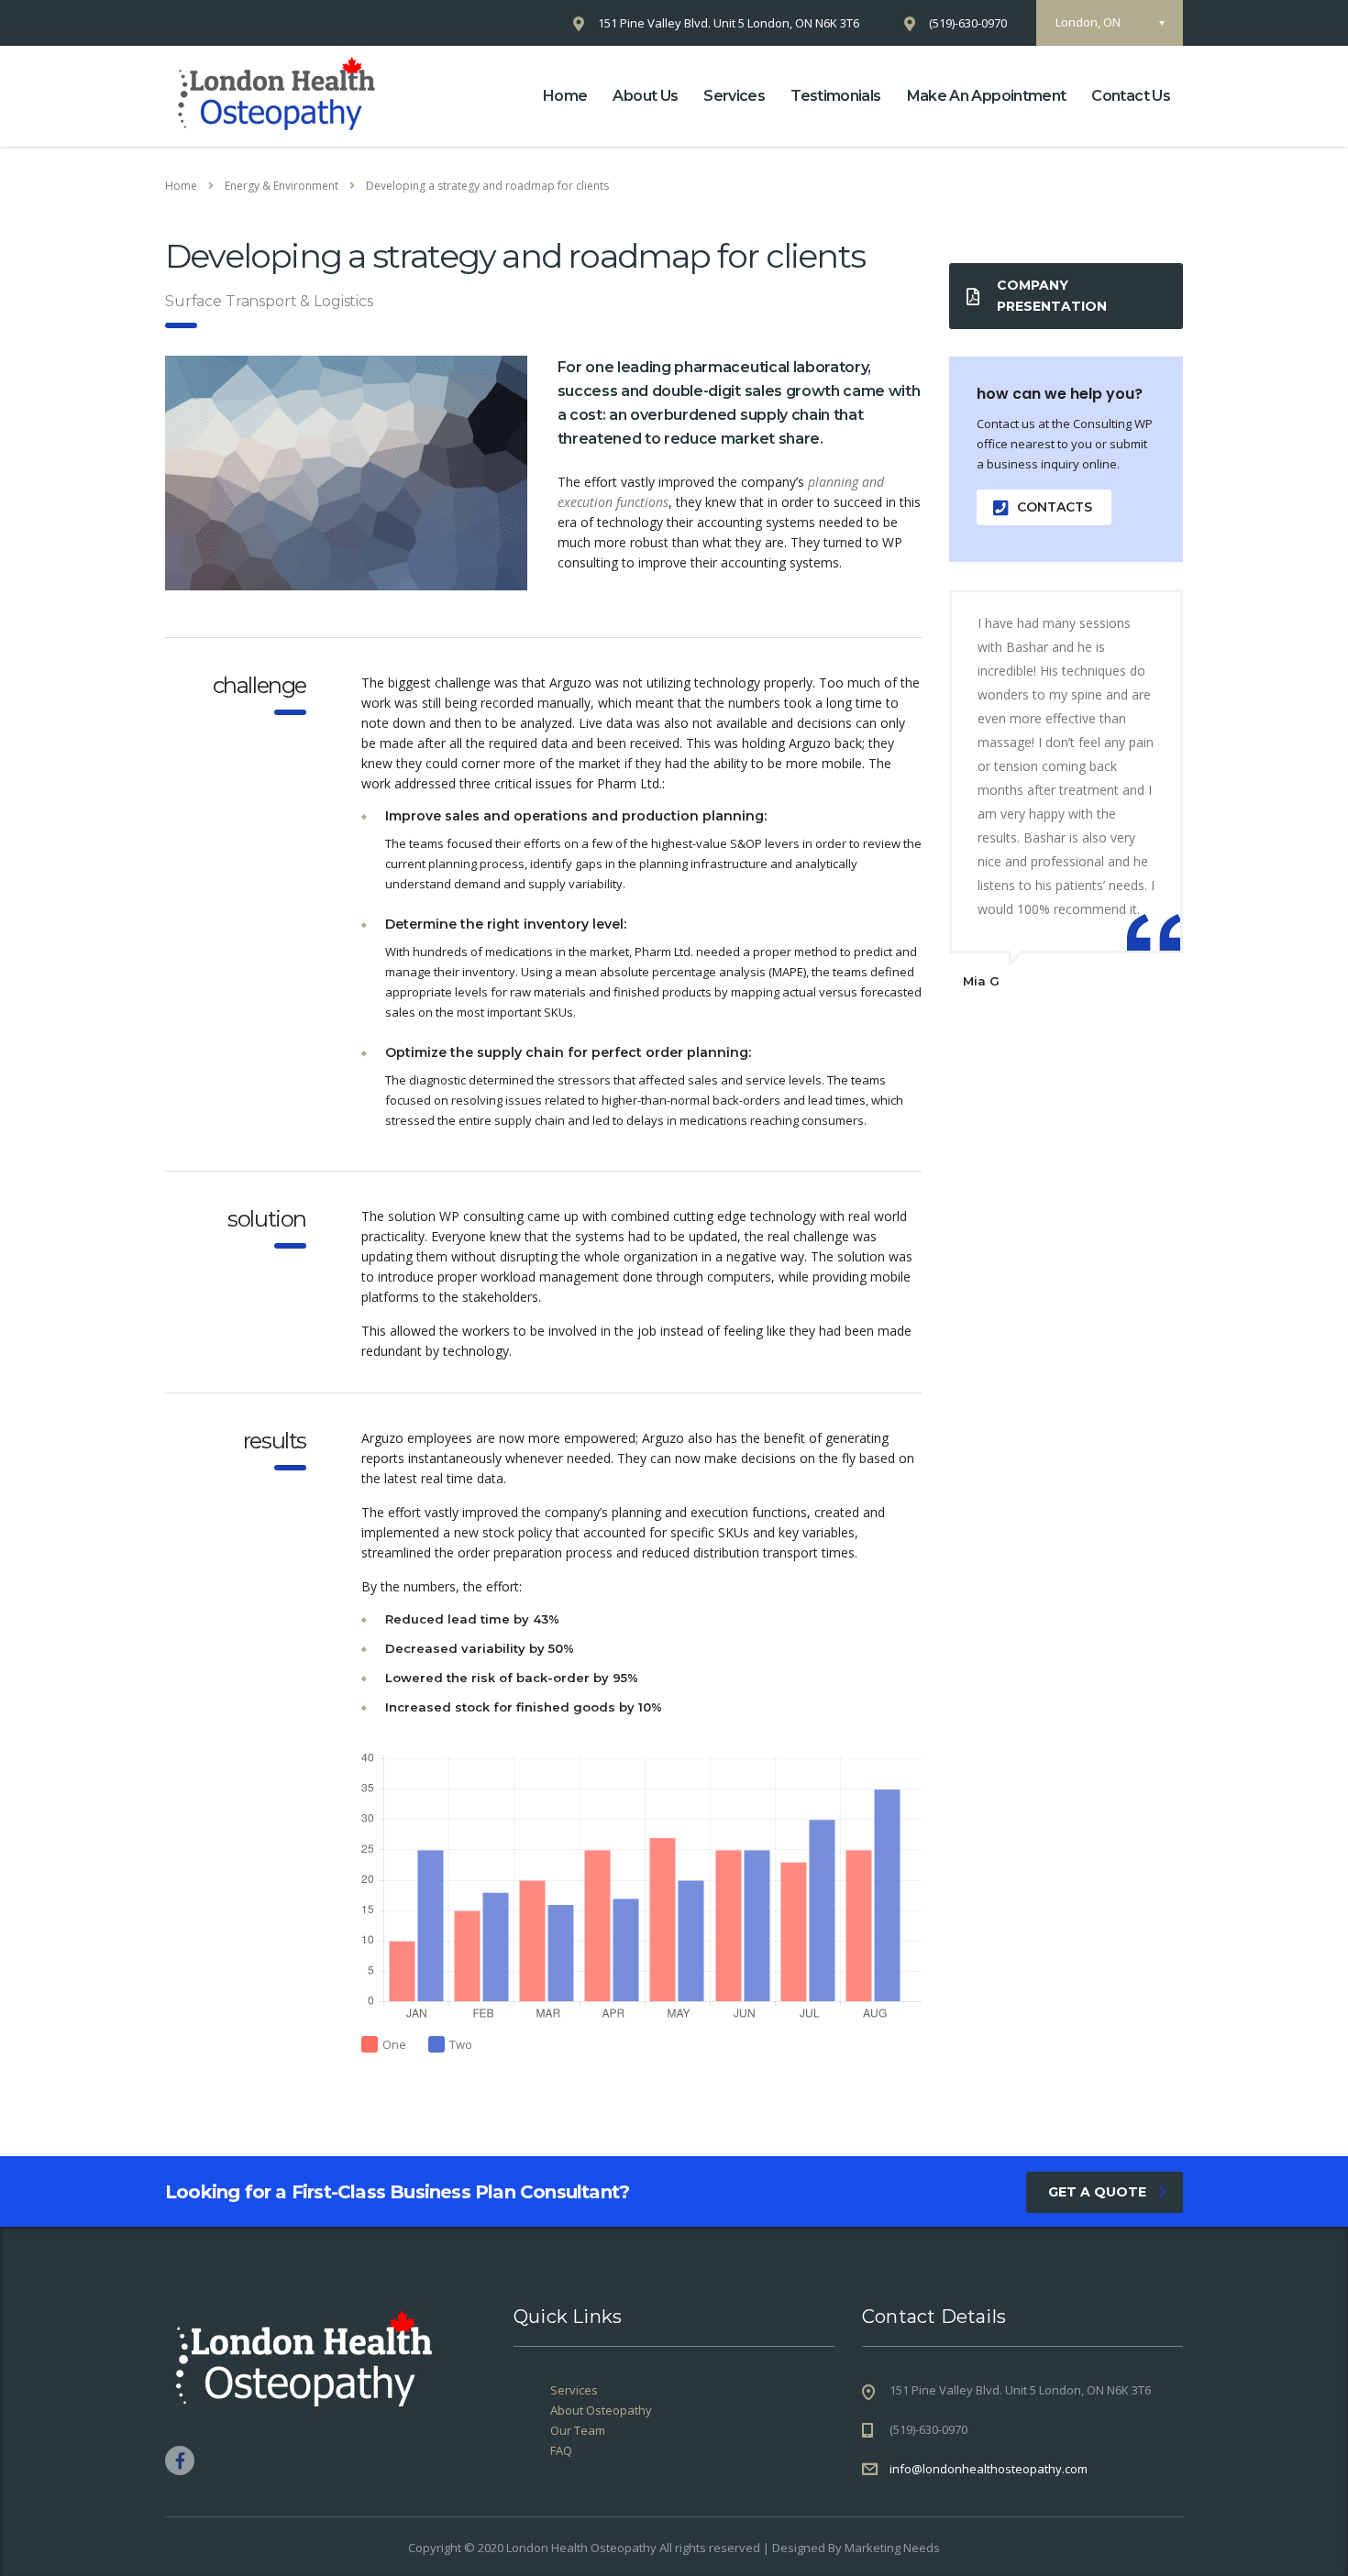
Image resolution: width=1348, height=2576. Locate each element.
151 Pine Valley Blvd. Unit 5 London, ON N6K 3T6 (729, 23)
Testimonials (835, 96)
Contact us (1131, 96)
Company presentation (1052, 296)
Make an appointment (987, 96)
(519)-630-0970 (968, 23)
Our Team (578, 2430)
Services (734, 96)
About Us (645, 96)
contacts (1055, 507)
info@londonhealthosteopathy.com (989, 2469)
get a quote (1097, 2192)
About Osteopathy (601, 2410)
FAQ (561, 2450)
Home (565, 96)
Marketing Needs (892, 2548)
